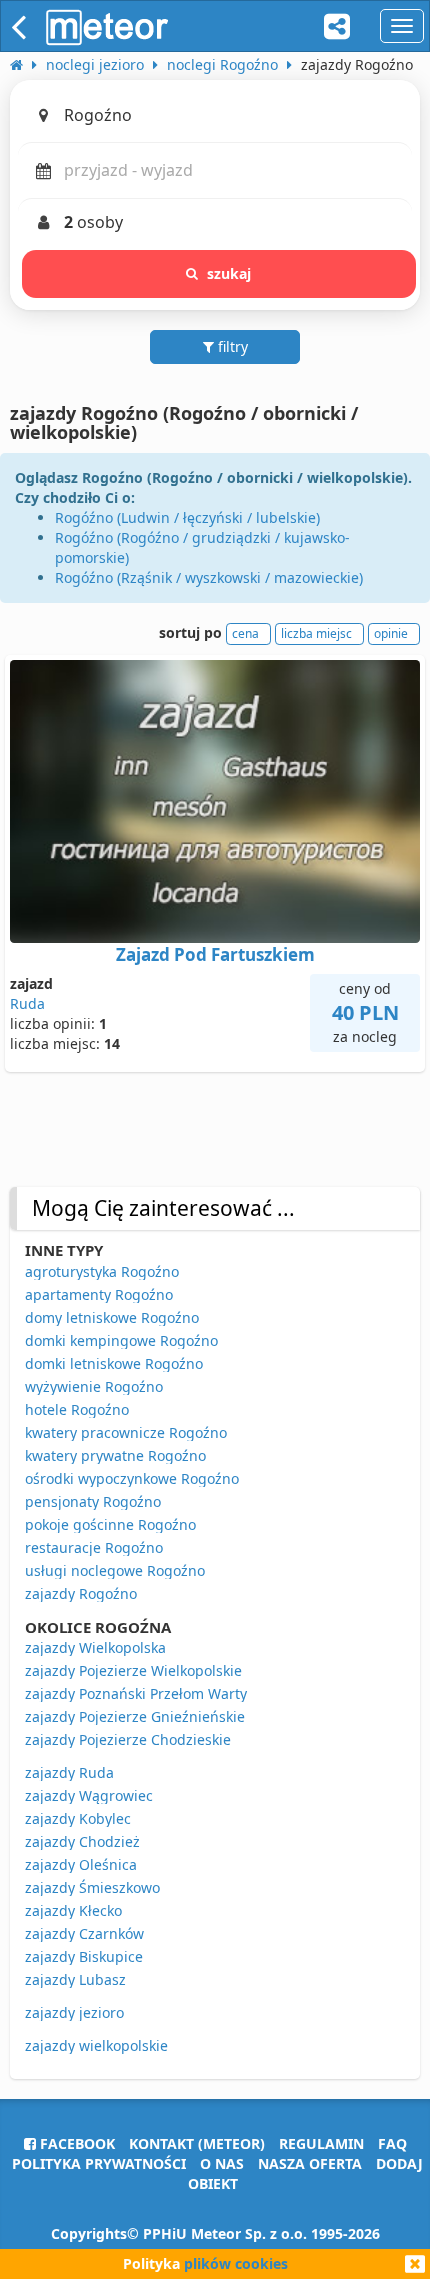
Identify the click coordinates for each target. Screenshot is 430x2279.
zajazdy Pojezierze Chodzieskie (128, 1739)
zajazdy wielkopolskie (96, 2045)
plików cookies (236, 2263)
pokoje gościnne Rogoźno (110, 1524)
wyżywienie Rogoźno (94, 1386)
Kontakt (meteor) (197, 2143)
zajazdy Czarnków (84, 1933)
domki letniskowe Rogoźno (114, 1363)
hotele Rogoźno (77, 1409)
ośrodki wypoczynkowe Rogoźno (132, 1478)
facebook (75, 2143)
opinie (391, 633)
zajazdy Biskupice (84, 1956)
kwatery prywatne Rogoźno (115, 1455)
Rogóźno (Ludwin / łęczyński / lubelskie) (187, 517)
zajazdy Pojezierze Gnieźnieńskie (135, 1716)
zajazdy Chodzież (82, 1841)
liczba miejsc (316, 633)
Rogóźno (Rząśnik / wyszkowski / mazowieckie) (209, 577)
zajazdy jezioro (74, 2012)
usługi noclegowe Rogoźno (115, 1570)
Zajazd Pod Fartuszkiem (215, 954)
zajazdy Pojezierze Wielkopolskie (133, 1670)
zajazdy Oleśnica (81, 1864)
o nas (222, 2163)
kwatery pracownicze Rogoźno (126, 1432)
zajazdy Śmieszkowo (92, 1887)
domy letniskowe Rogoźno (112, 1317)
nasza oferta (310, 2163)
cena (245, 633)
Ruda (27, 1003)
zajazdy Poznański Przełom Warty (136, 1693)
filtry (231, 346)
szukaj (229, 273)
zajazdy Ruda (69, 1772)
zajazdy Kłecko (73, 1910)
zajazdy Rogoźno (81, 1593)
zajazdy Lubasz (75, 1979)
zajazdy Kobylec (78, 1818)
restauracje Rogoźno (94, 1547)
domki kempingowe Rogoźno (121, 1340)
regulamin (321, 2143)
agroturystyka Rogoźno (102, 1271)
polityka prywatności (99, 2163)
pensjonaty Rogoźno (93, 1501)
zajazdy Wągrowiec (89, 1795)
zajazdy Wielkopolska (95, 1647)
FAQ (392, 2143)
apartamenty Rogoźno (99, 1294)
